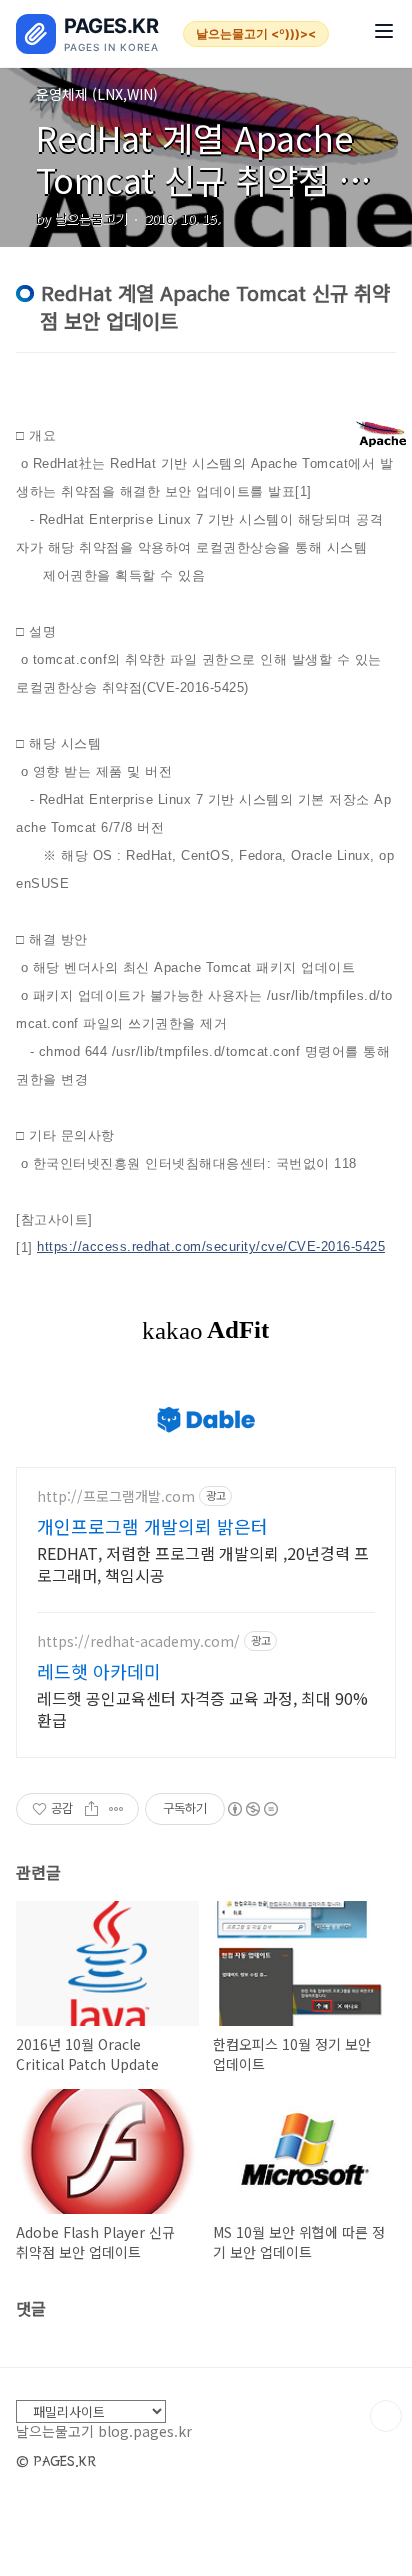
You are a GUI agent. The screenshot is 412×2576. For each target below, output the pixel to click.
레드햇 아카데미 (99, 1671)
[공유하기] (91, 1809)
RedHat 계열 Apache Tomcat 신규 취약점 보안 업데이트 (203, 179)
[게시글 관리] (116, 1809)
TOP (386, 2416)
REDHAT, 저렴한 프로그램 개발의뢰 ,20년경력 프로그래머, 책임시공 (203, 1563)
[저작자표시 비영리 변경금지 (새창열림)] (252, 1809)
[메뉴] (384, 33)
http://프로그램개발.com (116, 1496)
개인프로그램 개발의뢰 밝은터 (152, 1526)
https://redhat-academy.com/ (138, 1641)
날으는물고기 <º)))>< (256, 33)
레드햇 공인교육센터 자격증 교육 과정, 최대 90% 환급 (202, 1708)
